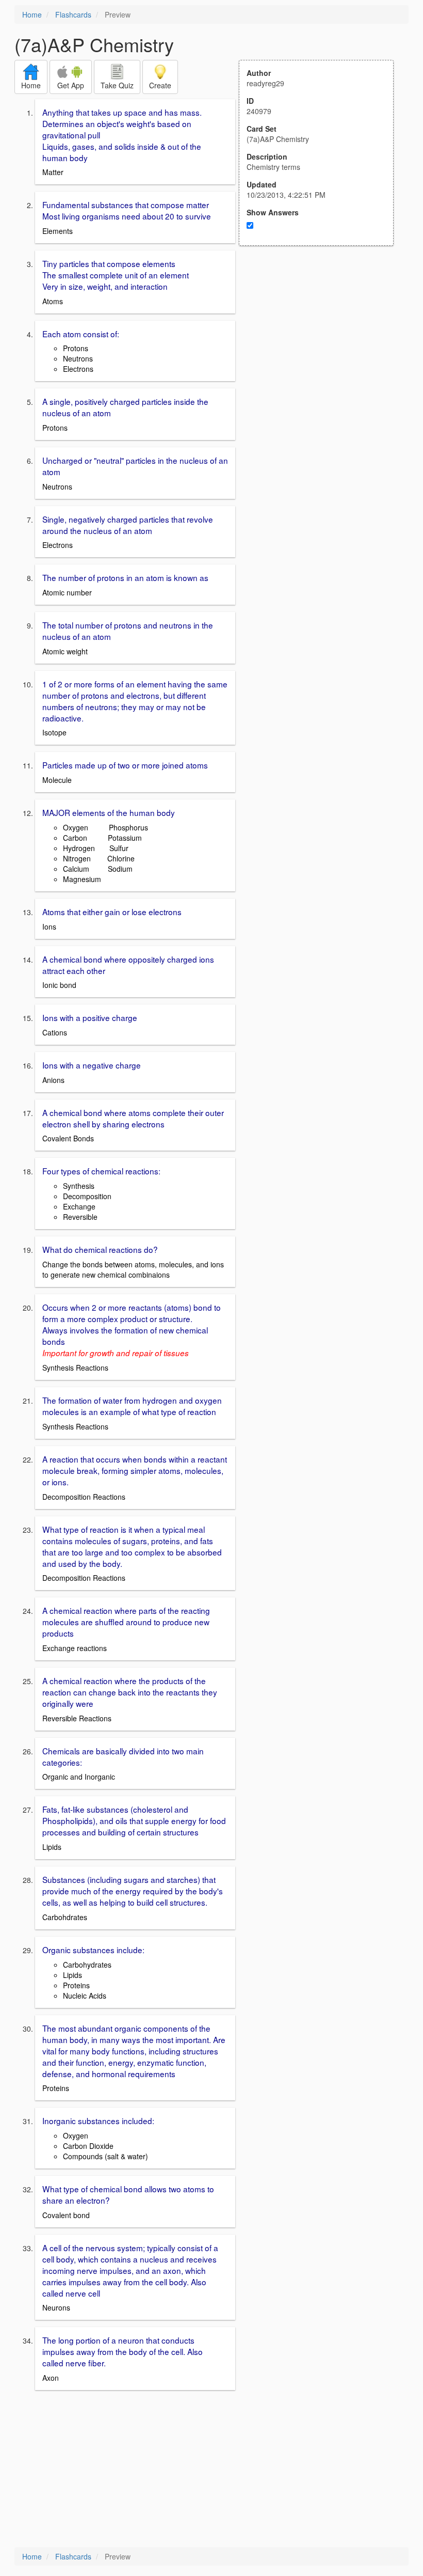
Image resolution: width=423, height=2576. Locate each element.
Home (32, 14)
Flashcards (73, 14)
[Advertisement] (322, 347)
